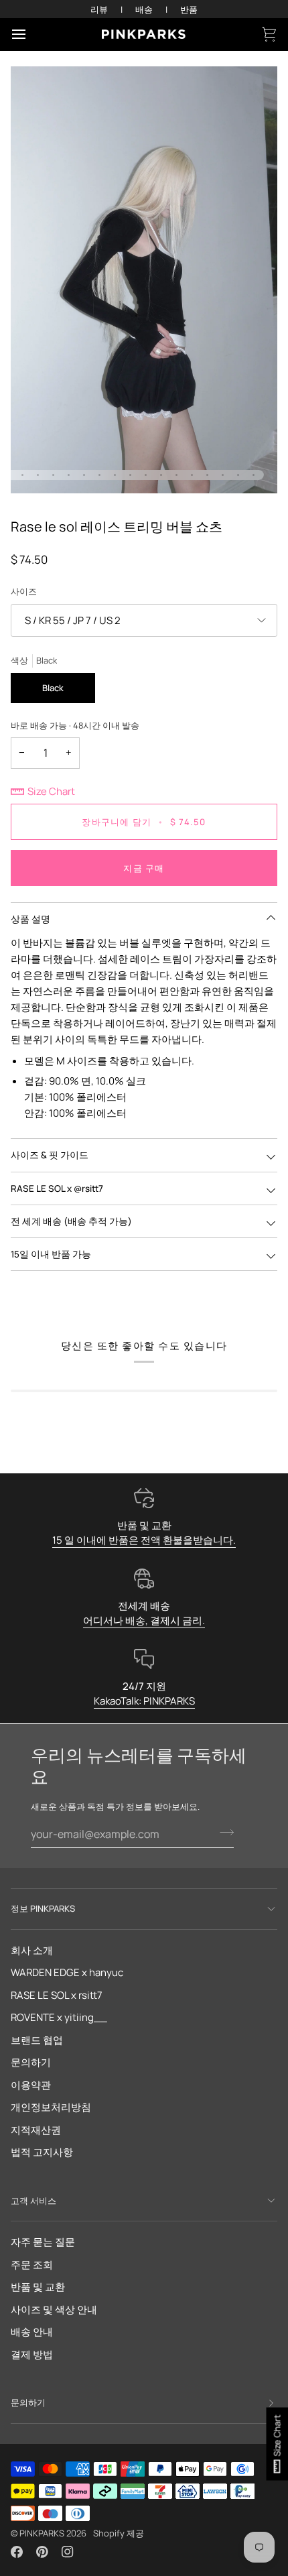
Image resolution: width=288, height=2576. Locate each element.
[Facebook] (17, 2552)
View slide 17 (223, 475)
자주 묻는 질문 (43, 2242)
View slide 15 (192, 475)
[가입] (223, 1833)
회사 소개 (32, 1950)
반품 (189, 9)
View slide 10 (115, 475)
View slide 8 (84, 475)
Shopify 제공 (119, 2533)
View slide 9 (99, 475)
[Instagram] (68, 2552)
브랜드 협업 (37, 2040)
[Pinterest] (42, 2552)
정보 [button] (43, 1908)
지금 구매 (144, 868)
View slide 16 (207, 475)
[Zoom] (36, 468)
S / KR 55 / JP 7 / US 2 (73, 620)
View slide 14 (176, 475)
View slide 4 (22, 475)
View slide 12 (146, 475)
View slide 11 (130, 475)
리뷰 (99, 9)
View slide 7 (69, 475)
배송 (144, 9)
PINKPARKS (42, 2533)
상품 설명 (30, 919)
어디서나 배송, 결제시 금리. (144, 1620)
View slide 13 (161, 475)
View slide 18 (238, 475)
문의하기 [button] (28, 2402)
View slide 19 (254, 475)
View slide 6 (53, 475)
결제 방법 (32, 2354)
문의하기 (31, 2062)
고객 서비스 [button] (33, 2201)
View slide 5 (38, 475)
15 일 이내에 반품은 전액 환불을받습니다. (144, 1540)
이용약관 (31, 2085)
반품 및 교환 (38, 2287)
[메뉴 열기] (31, 34)
